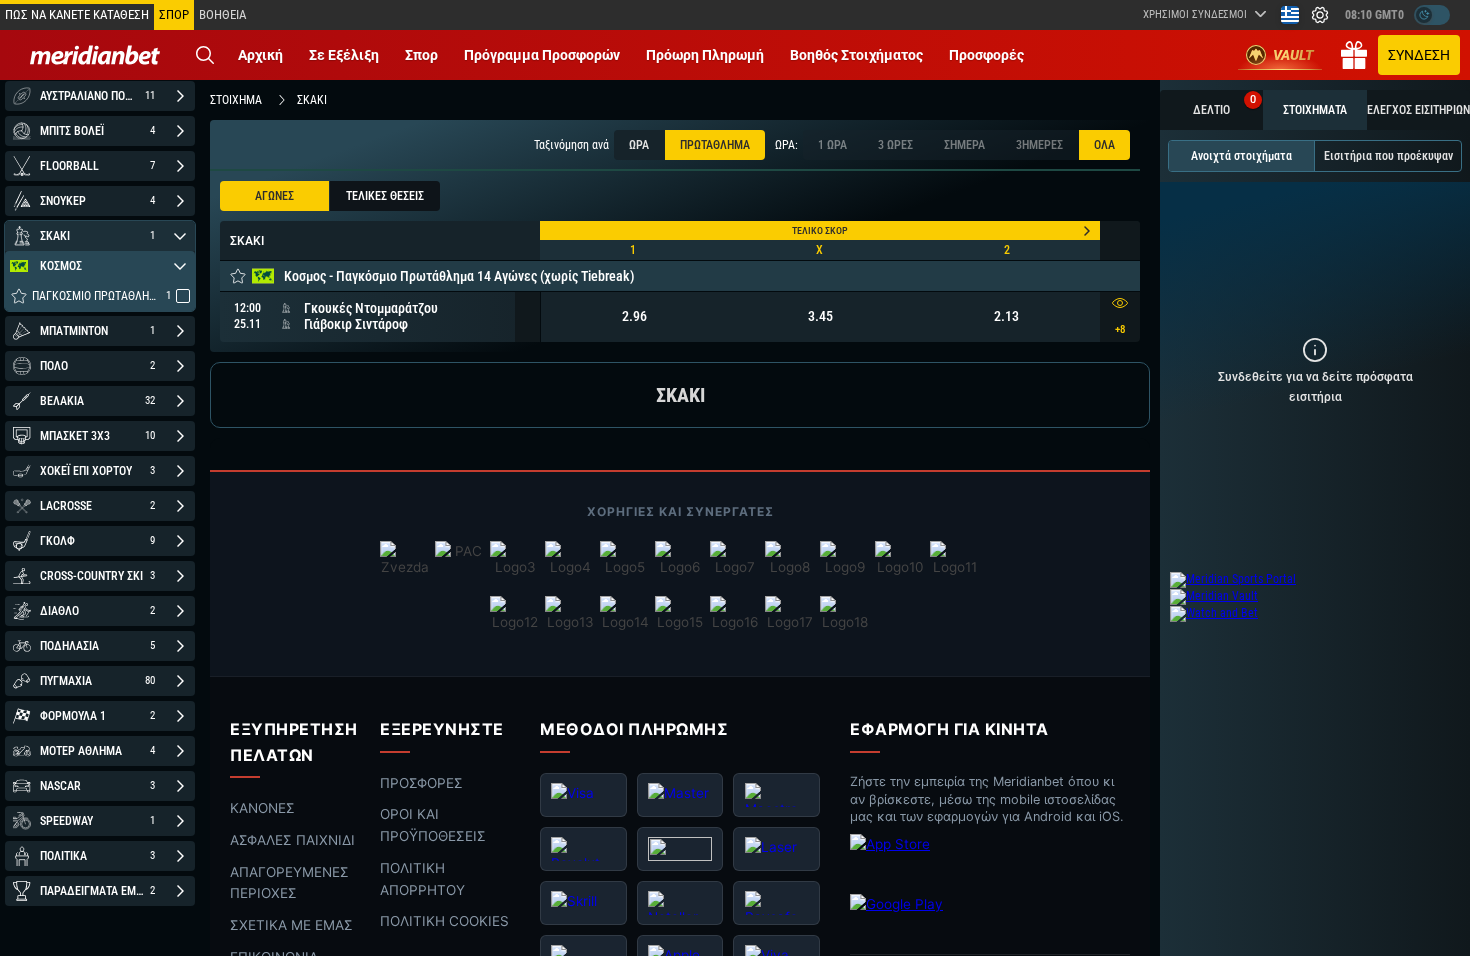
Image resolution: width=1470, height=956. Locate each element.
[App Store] (930, 860)
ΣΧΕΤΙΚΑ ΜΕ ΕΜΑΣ (291, 925)
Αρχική (260, 55)
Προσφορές (986, 55)
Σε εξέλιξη (344, 55)
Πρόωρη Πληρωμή (705, 55)
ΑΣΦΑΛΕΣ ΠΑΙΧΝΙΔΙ (292, 840)
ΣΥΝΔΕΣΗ (1419, 55)
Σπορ (421, 55)
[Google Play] (930, 920)
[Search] (205, 55)
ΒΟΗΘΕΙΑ (222, 14)
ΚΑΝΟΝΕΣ (262, 808)
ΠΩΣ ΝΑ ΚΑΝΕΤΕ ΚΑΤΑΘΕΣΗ (77, 14)
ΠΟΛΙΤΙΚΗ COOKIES (444, 922)
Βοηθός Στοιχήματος (856, 55)
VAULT (1293, 55)
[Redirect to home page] (95, 55)
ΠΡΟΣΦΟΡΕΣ (421, 783)
